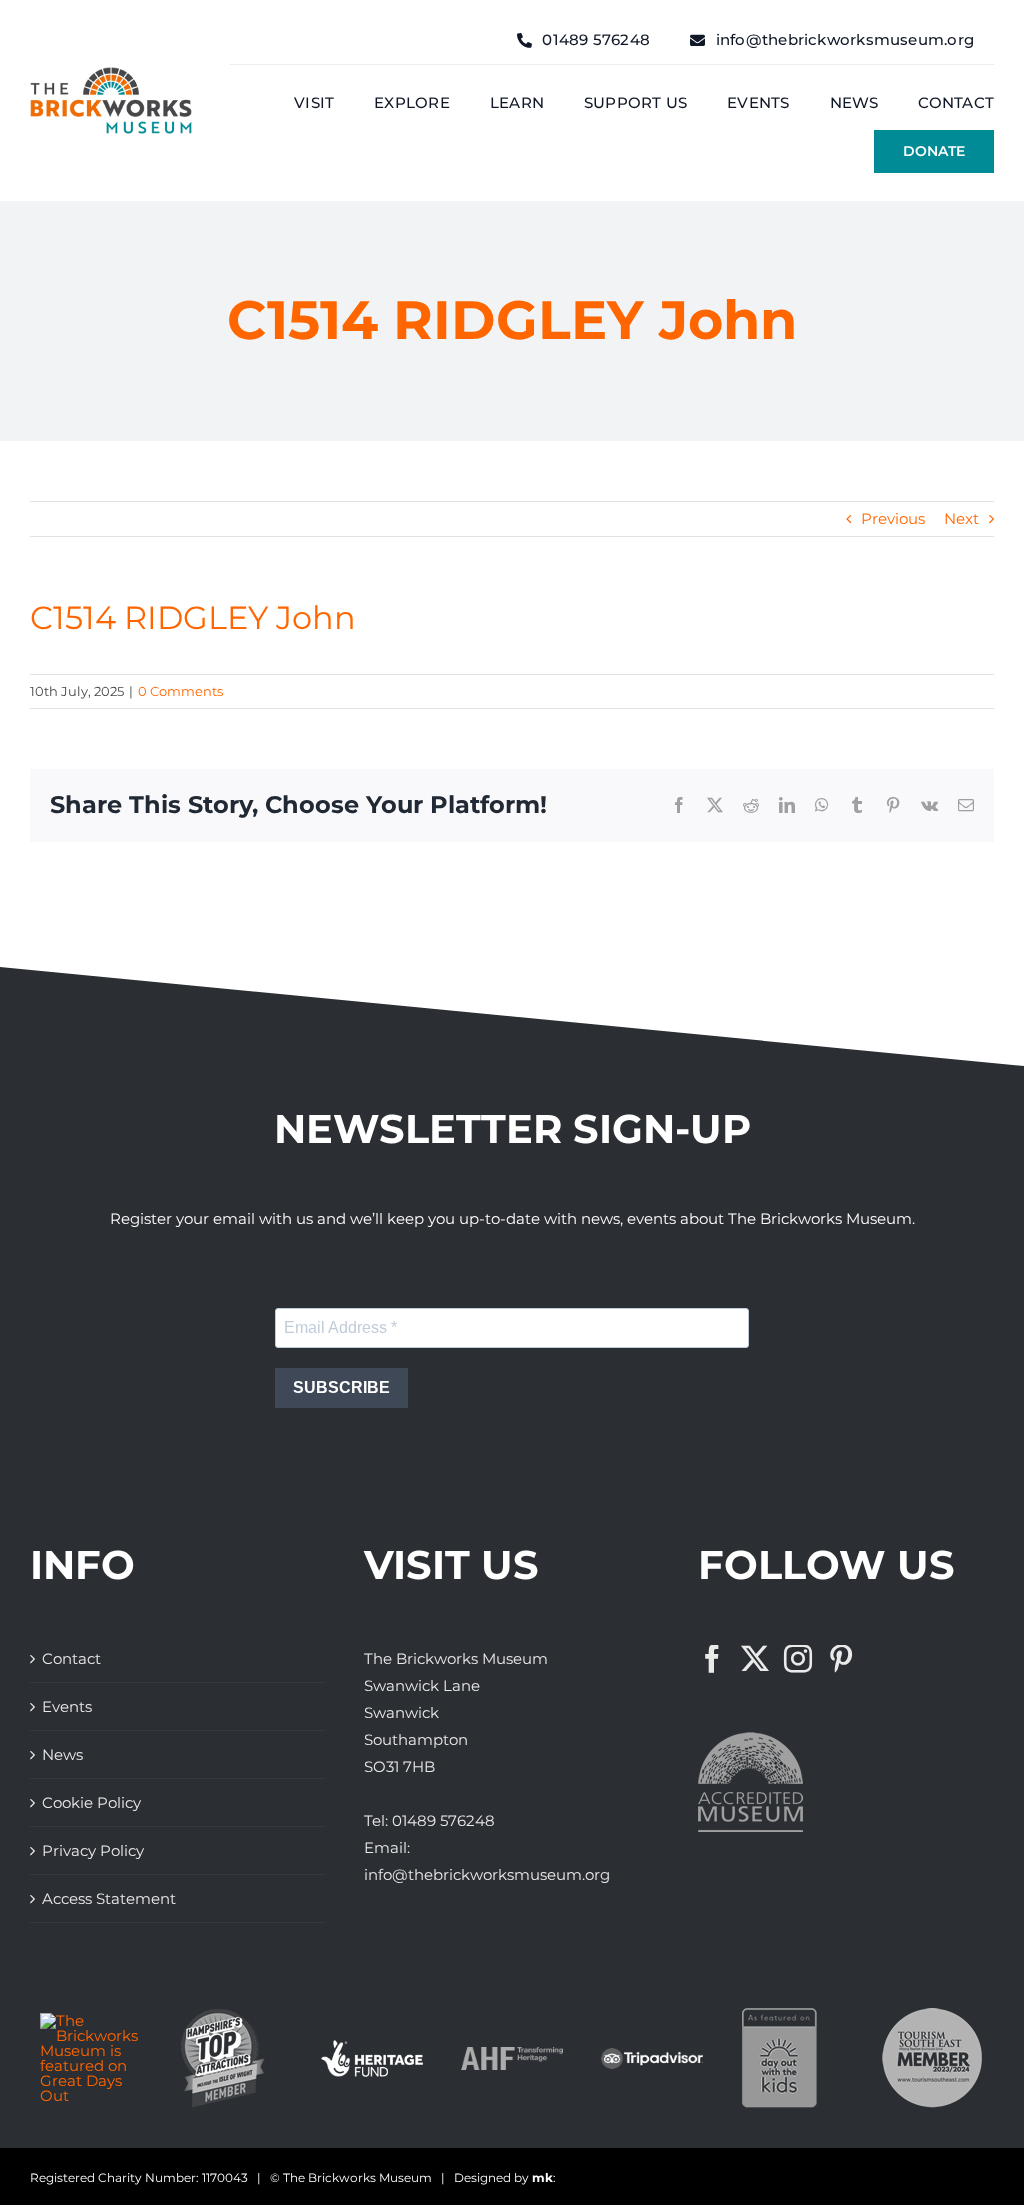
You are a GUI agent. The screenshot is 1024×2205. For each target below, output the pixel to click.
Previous (893, 518)
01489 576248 (443, 1820)
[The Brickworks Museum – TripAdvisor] (652, 2055)
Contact (71, 1658)
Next (961, 518)
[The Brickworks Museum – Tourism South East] (932, 2015)
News (62, 1754)
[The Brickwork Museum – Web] (111, 74)
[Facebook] (712, 1659)
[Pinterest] (841, 1659)
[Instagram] (798, 1659)
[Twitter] (755, 1659)
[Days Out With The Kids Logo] (779, 2015)
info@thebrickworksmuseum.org (487, 1874)
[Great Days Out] (91, 2020)
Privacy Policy (93, 1850)
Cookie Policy (91, 1802)
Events (67, 1706)
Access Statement (109, 1898)
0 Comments (180, 691)
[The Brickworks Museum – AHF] (512, 2054)
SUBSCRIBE (341, 1387)
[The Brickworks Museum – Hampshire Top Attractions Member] (222, 2015)
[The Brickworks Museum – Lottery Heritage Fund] (372, 2047)
